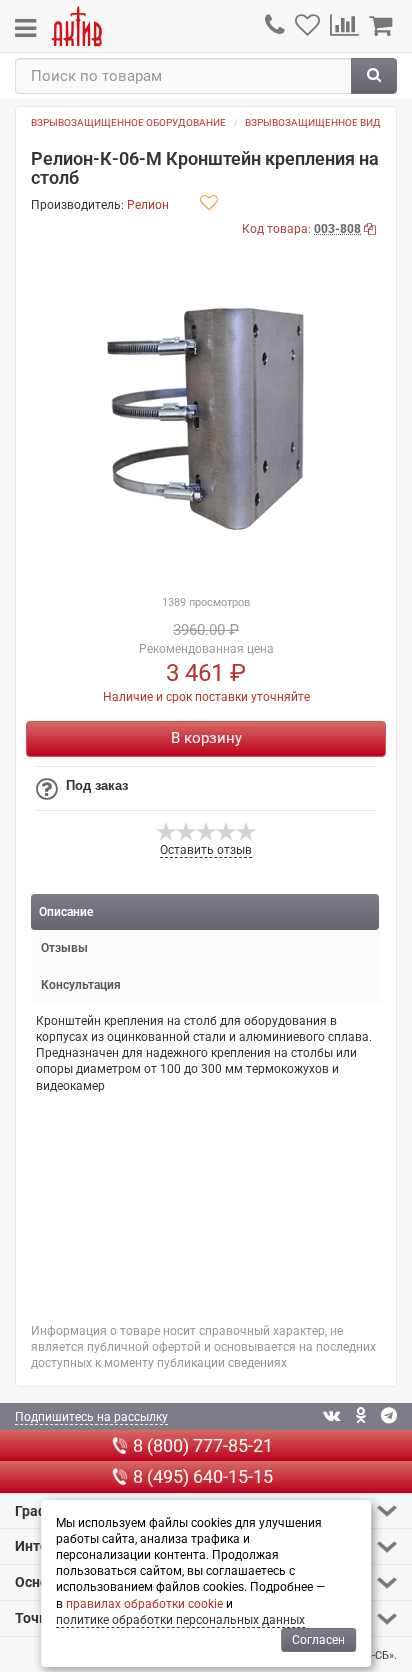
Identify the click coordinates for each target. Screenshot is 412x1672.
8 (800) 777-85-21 (203, 1445)
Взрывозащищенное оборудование (128, 122)
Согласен (318, 1640)
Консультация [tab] (81, 985)
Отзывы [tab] (64, 948)
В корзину (206, 738)
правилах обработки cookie (144, 1604)
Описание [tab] (66, 912)
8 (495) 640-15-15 (203, 1476)
